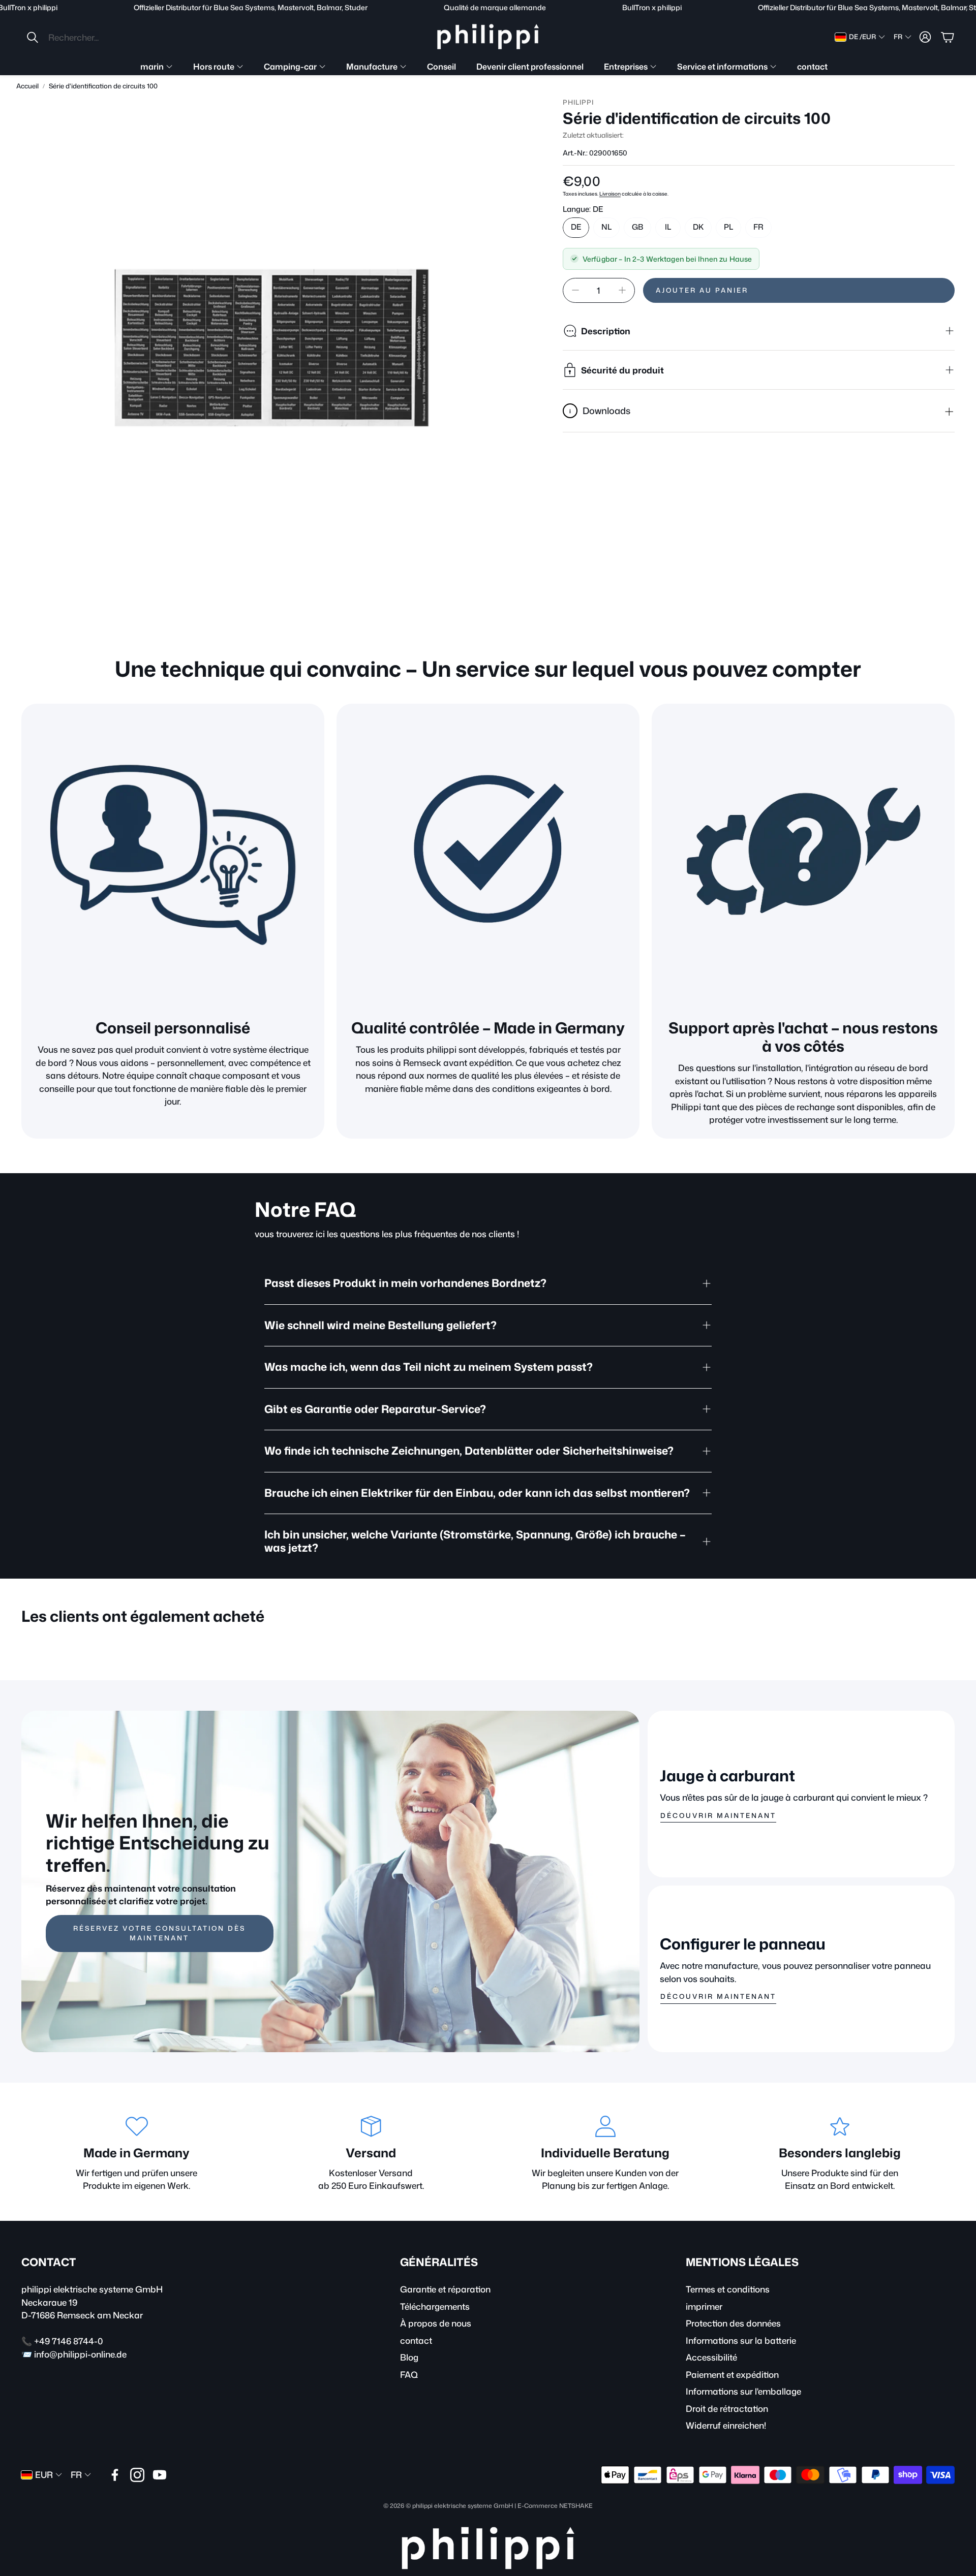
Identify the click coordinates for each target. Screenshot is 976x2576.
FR (758, 227)
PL (728, 227)
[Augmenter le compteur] (622, 290)
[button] (93, 37)
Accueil (27, 86)
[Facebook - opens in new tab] (115, 2475)
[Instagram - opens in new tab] (137, 2475)
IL (668, 227)
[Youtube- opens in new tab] (160, 2475)
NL (606, 227)
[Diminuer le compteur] (575, 290)
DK (698, 227)
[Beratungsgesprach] (173, 855)
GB (637, 227)
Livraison (610, 194)
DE (576, 227)
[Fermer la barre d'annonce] (966, 8)
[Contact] (803, 855)
